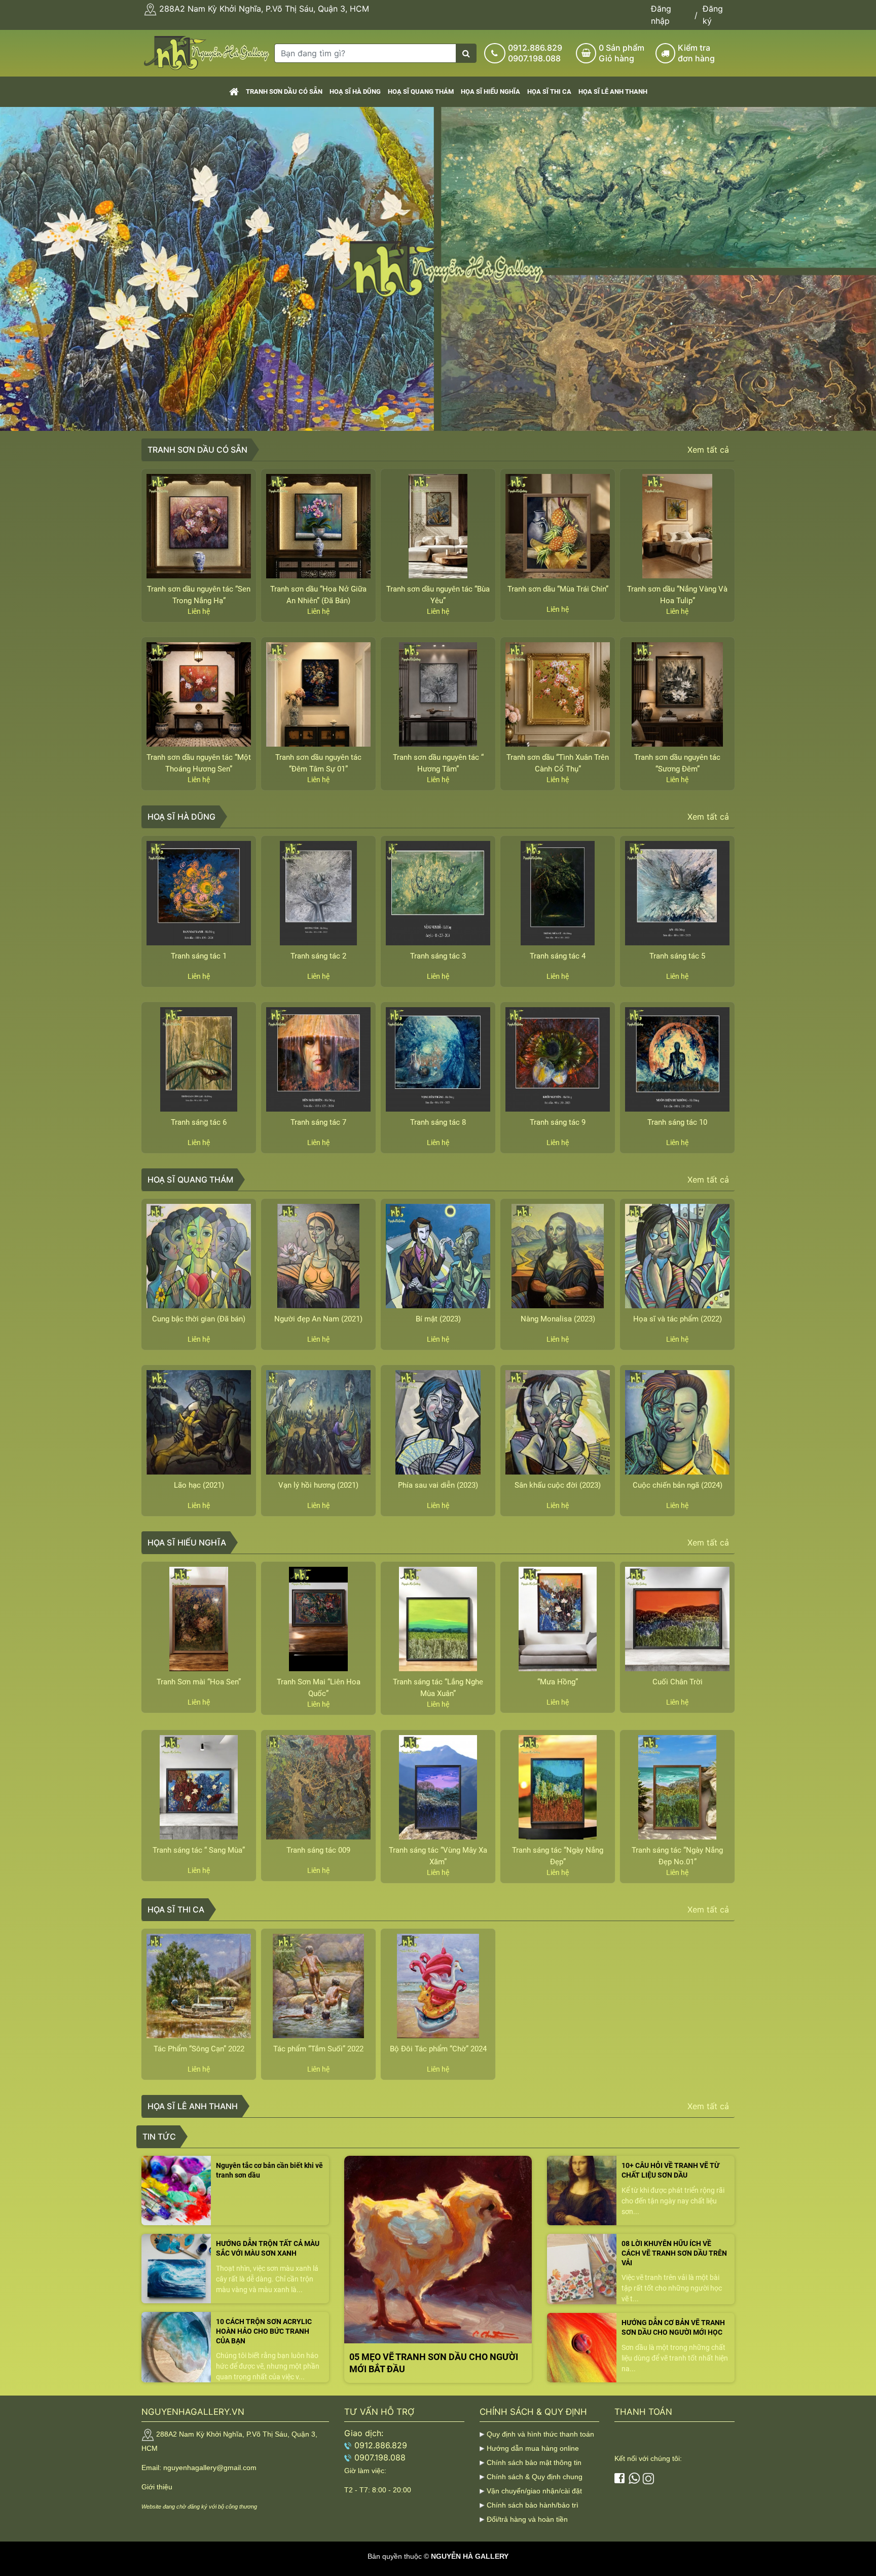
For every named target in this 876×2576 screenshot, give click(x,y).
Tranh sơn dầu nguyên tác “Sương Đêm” (677, 763)
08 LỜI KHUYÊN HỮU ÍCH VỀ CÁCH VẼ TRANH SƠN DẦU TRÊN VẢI (674, 2253)
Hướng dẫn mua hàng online (533, 2448)
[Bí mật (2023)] (438, 1256)
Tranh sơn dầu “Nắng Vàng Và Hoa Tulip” (677, 595)
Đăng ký (713, 15)
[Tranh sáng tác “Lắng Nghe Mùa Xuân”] (438, 1619)
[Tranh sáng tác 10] (677, 1059)
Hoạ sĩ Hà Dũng (355, 91)
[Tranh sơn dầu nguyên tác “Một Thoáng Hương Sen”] (199, 694)
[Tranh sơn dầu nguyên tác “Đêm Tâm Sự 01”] (318, 694)
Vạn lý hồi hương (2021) (318, 1485)
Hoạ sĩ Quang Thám (421, 91)
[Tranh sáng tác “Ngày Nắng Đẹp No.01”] (677, 1787)
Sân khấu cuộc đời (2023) (558, 1485)
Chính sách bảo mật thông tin (534, 2462)
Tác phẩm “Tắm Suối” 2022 (318, 2049)
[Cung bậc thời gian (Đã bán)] (199, 1256)
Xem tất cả (708, 450)
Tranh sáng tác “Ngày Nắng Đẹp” (558, 1856)
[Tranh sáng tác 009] (318, 1787)
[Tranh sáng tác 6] (199, 1059)
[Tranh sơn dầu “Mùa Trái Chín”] (558, 526)
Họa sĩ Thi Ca (549, 91)
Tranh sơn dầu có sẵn (284, 91)
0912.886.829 (535, 48)
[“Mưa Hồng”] (558, 1619)
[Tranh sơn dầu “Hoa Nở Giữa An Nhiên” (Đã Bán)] (318, 526)
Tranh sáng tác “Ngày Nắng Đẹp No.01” (677, 1856)
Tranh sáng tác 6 (199, 1122)
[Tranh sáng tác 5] (677, 893)
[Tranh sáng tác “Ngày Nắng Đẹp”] (558, 1787)
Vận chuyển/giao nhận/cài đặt (534, 2491)
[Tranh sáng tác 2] (318, 893)
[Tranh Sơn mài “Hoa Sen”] (199, 1619)
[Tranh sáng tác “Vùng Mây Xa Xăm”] (438, 1787)
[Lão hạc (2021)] (199, 1422)
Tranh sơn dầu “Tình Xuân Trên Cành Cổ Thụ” (558, 763)
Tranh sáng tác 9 (558, 1122)
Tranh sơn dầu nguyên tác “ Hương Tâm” (438, 763)
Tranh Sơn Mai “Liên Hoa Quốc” (319, 1688)
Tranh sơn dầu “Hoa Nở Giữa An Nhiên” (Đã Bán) (318, 595)
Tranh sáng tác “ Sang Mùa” (199, 1850)
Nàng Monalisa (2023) (558, 1319)
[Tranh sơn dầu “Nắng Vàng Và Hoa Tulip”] (677, 526)
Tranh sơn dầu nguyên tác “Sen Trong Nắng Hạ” (199, 595)
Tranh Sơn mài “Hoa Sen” (199, 1682)
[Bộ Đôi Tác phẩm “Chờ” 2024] (438, 1986)
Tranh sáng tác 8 (438, 1122)
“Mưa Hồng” (558, 1682)
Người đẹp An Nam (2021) (318, 1319)
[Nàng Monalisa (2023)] (558, 1256)
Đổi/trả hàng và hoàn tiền (527, 2519)
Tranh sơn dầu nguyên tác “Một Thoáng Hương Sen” (199, 763)
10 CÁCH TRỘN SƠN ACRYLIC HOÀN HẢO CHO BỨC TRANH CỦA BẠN (264, 2331)
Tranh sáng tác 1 (199, 956)
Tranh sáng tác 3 (438, 956)
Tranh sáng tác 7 (318, 1122)
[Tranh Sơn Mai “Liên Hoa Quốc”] (318, 1619)
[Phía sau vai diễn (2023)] (438, 1422)
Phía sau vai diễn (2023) (438, 1485)
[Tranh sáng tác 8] (438, 1059)
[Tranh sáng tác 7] (318, 1059)
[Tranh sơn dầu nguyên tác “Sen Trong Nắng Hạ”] (199, 526)
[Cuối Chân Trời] (677, 1619)
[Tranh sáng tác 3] (438, 893)
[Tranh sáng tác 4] (558, 893)
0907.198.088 (534, 58)
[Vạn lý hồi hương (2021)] (318, 1422)
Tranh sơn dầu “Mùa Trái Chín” (558, 589)
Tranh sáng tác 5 (677, 956)
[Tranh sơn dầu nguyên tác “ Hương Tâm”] (438, 694)
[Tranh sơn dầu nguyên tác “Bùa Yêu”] (438, 526)
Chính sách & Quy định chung (535, 2477)
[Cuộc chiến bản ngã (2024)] (677, 1422)
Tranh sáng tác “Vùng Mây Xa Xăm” (438, 1856)
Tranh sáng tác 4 (558, 956)
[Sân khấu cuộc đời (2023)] (558, 1422)
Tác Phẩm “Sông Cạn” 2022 (199, 2049)
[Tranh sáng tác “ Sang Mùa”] (199, 1787)
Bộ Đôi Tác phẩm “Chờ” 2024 (438, 2049)
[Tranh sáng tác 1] (199, 893)
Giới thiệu (157, 2487)
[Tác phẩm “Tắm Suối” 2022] (318, 1986)
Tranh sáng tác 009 (318, 1850)
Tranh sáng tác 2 (318, 956)
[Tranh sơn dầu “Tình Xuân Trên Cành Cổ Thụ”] (558, 694)
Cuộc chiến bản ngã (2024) (678, 1485)
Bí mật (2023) (438, 1319)
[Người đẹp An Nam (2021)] (318, 1256)
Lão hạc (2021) (199, 1485)
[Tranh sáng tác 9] (558, 1059)
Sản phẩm (622, 53)
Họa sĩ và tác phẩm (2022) (678, 1319)
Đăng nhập (661, 15)
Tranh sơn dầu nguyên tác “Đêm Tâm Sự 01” (318, 763)
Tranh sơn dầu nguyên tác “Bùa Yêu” (438, 595)
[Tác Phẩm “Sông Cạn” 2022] (199, 1986)
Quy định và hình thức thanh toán (540, 2434)
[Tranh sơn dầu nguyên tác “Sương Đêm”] (677, 694)
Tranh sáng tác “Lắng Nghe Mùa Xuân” (438, 1688)
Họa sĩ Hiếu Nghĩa (490, 91)
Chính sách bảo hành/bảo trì (533, 2505)
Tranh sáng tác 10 (677, 1122)
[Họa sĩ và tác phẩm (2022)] (677, 1256)
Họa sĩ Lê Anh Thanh (613, 91)
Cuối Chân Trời (678, 1682)
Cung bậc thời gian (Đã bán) (199, 1319)
